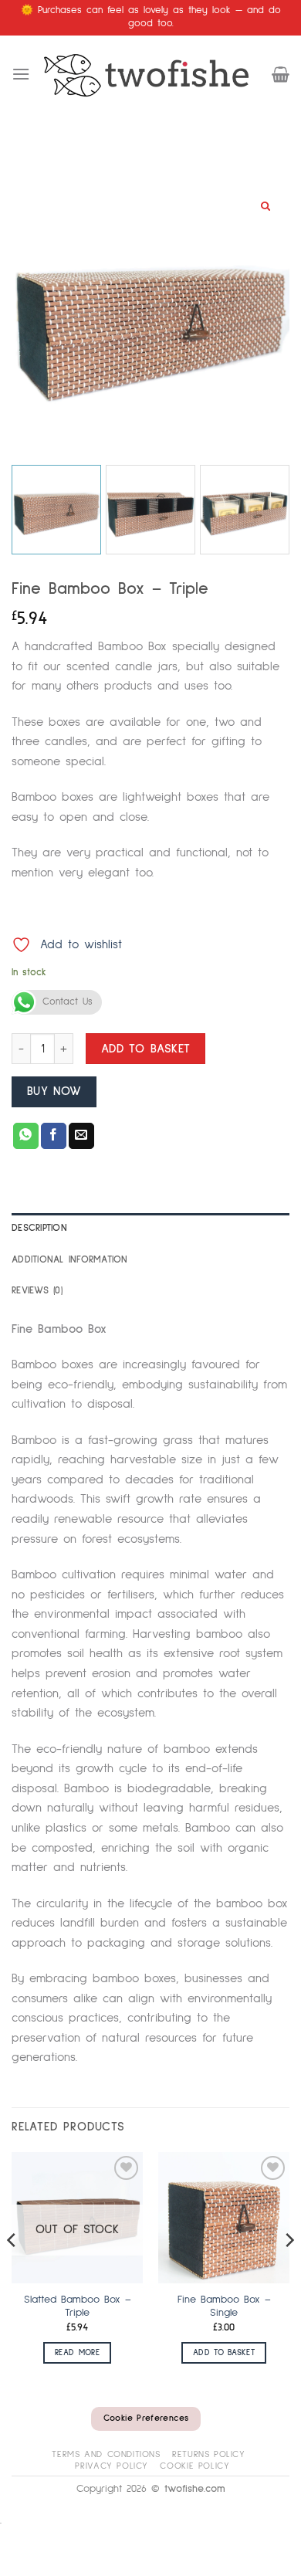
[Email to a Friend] (81, 1136)
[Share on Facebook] (54, 1136)
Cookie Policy (194, 2466)
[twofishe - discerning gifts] (151, 75)
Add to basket (146, 1049)
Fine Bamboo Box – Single (224, 2307)
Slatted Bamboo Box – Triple (78, 2307)
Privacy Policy (112, 2466)
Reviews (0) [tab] (37, 1291)
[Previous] (12, 2271)
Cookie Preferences (146, 2418)
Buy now (54, 1091)
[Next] (289, 2271)
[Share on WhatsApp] (26, 1136)
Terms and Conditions (106, 2454)
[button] (21, 74)
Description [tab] (39, 1228)
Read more (77, 2352)
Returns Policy (209, 2454)
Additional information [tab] (70, 1260)
